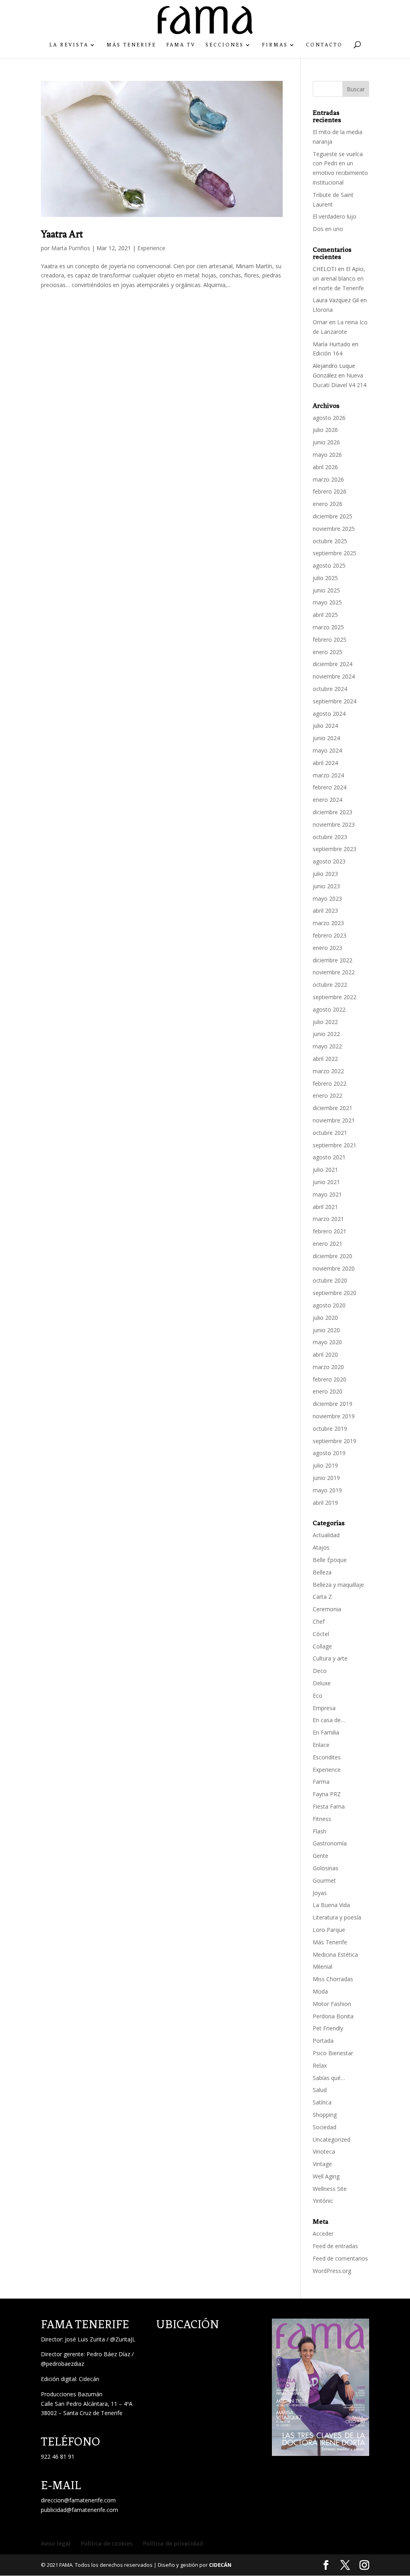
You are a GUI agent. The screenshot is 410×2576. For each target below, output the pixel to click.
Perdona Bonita (333, 2016)
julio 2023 (325, 874)
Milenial (323, 1967)
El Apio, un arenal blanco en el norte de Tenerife (339, 278)
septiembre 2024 (335, 701)
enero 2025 (328, 652)
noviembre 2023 (334, 824)
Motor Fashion (332, 2004)
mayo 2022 (327, 1046)
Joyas (320, 1893)
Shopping (325, 2115)
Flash (320, 1831)
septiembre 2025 (335, 553)
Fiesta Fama (329, 1806)
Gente (321, 1856)
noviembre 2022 (334, 972)
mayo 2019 (327, 1490)
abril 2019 (325, 1503)
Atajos (321, 1547)
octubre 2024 (330, 689)
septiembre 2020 (335, 1293)
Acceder (323, 2234)
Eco (318, 1696)
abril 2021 (325, 1207)
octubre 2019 (330, 1429)
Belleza (322, 1572)
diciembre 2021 (333, 1108)
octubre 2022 (330, 985)
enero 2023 (328, 948)
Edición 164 (328, 353)
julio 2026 (325, 430)
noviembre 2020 (334, 1268)
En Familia (326, 1732)
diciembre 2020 (333, 1256)
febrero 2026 (330, 491)
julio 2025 (325, 578)
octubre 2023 (330, 837)
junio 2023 (326, 886)
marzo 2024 (328, 775)
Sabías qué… (329, 2078)
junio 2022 (326, 1034)
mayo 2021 (327, 1194)
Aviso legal (56, 2543)
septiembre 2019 (335, 1441)
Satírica (322, 2102)
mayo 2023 (327, 898)
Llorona (323, 310)
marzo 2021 (328, 1219)
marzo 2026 (328, 479)
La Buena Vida (331, 1905)
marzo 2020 (328, 1367)
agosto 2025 (329, 565)
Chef (319, 1621)
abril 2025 (325, 615)
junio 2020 (326, 1330)
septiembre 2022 (335, 997)
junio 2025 (326, 590)
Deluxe (322, 1683)
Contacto (324, 45)
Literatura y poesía (337, 1917)
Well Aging (326, 2176)
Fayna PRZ (327, 1794)
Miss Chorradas (333, 1979)
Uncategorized (332, 2139)
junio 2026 (326, 442)
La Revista (69, 45)
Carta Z (322, 1597)
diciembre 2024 (333, 664)
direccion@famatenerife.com (78, 2500)
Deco (320, 1671)
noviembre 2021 (334, 1120)
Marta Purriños (71, 248)
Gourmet (324, 1880)
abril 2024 (325, 763)
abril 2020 (325, 1354)
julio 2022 (325, 1022)
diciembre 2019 (333, 1404)
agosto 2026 (329, 418)
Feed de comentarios (340, 2258)
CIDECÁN (220, 2565)
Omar (320, 322)
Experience (151, 248)
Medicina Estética (335, 1955)
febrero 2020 (330, 1379)
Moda (320, 1991)
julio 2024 (325, 726)
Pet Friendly (328, 2028)
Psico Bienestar (333, 2053)
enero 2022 (328, 1095)
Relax (320, 2065)
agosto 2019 (329, 1453)
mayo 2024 (327, 750)
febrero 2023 (330, 935)
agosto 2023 (329, 861)
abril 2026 (325, 467)
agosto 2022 (329, 1009)
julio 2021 (325, 1170)
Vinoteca (324, 2151)
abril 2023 (325, 911)
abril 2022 (325, 1059)
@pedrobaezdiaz (62, 2364)
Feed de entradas (335, 2246)
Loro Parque (329, 1930)
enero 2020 (328, 1391)
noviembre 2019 (334, 1416)
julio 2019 (325, 1465)
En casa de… (329, 1720)
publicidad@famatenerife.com (79, 2510)
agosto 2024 (329, 714)
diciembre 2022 (333, 960)
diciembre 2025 (333, 516)
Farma (321, 1782)
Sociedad (325, 2127)
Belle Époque (330, 1560)
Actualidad (326, 1535)
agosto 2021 (329, 1157)
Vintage (322, 2164)
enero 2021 (328, 1244)
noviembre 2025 (334, 529)
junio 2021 (326, 1182)
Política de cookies (107, 2543)
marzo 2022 (328, 1071)
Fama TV (181, 45)
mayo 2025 (327, 602)
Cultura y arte (330, 1658)
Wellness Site (330, 2189)
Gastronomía (330, 1843)
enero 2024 (328, 800)
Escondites (327, 1757)
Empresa (324, 1708)
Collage (322, 1646)
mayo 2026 (327, 455)
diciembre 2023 (333, 812)
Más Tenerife (131, 45)
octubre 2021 (330, 1133)
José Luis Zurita (85, 2339)
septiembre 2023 (335, 849)
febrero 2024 (330, 787)
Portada (323, 2041)
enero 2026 (328, 504)
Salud (320, 2090)
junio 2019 (326, 1478)
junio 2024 (326, 738)
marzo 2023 (328, 923)
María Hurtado (332, 344)
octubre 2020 (330, 1280)
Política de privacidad (173, 2543)
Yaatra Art (62, 234)
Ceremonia (327, 1609)
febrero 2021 (330, 1231)
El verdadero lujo (335, 216)
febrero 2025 (330, 639)
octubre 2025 (330, 541)
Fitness (322, 1819)
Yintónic (323, 2201)
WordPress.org (332, 2271)
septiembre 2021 (335, 1145)
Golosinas (326, 1868)
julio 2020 (325, 1318)
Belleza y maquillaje (338, 1585)
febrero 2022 (330, 1083)
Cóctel (321, 1634)
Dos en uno (328, 229)
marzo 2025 (328, 627)
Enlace (321, 1745)
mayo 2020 (327, 1342)
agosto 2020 (329, 1305)
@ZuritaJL (123, 2339)
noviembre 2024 (334, 676)
